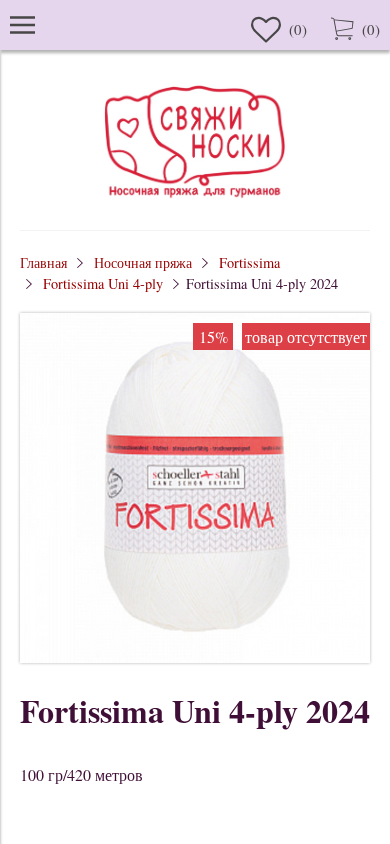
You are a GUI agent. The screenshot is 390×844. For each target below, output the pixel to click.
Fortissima (249, 262)
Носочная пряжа (143, 262)
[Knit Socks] (195, 200)
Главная (43, 262)
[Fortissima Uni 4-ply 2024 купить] (195, 656)
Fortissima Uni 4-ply (103, 283)
